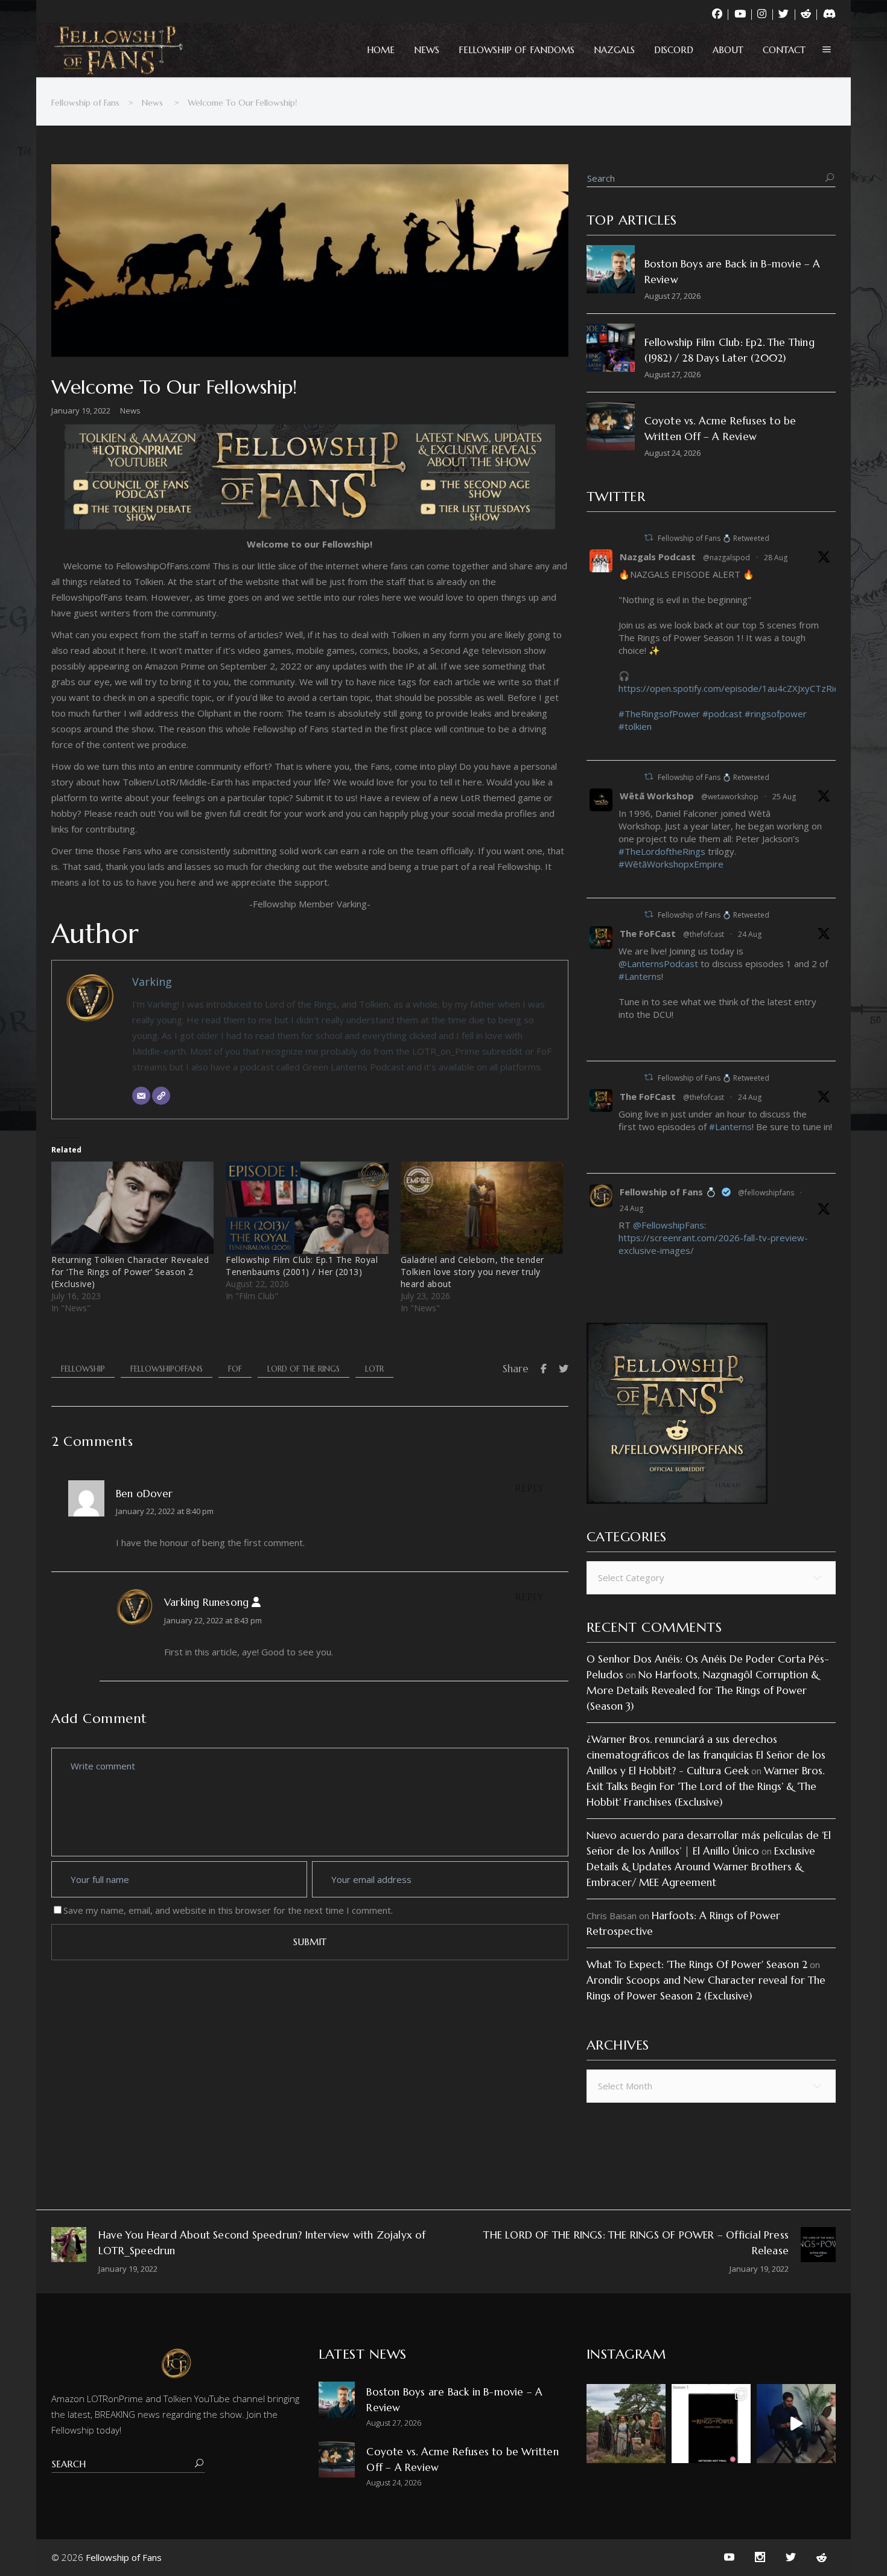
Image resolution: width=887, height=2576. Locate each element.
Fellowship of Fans (85, 103)
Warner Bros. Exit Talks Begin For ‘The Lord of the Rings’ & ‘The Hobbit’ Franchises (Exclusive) (705, 1786)
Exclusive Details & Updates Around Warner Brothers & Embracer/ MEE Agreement (701, 1867)
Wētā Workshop (657, 796)
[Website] (161, 1096)
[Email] (141, 1096)
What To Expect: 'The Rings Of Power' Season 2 (697, 1964)
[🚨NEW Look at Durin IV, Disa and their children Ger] (626, 2424)
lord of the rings (304, 1369)
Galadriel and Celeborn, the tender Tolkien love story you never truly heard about (472, 1272)
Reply (530, 1488)
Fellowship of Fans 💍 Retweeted (714, 538)
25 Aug (784, 797)
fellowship (83, 1369)
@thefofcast (704, 934)
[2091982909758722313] (623, 1159)
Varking (152, 982)
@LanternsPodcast (658, 964)
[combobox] (711, 1578)
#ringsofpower (776, 714)
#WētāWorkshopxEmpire (671, 864)
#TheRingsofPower (659, 714)
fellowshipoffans (167, 1369)
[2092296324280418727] (623, 883)
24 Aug (750, 934)
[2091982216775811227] (623, 1270)
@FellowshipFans (669, 1225)
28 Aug (776, 558)
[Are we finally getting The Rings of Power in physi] (711, 2424)
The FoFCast (648, 933)
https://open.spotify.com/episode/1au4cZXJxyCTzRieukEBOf (744, 688)
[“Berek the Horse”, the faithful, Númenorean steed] (796, 2424)
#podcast (722, 714)
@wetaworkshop (730, 797)
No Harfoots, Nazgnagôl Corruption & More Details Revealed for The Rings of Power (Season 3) (703, 1690)
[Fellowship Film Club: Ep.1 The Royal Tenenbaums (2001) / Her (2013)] (307, 1208)
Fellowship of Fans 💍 (668, 1192)
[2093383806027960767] (623, 746)
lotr (374, 1369)
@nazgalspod (726, 558)
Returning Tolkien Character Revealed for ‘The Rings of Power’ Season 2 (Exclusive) (130, 1272)
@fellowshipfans (766, 1193)
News (152, 103)
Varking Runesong (206, 1602)
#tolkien (635, 726)
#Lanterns (640, 976)
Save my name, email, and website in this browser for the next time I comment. (228, 1910)
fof (235, 1369)
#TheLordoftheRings (662, 851)
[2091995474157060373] (623, 1046)
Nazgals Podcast (658, 557)
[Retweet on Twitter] (649, 538)
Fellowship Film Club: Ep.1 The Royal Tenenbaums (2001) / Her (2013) (302, 1266)
